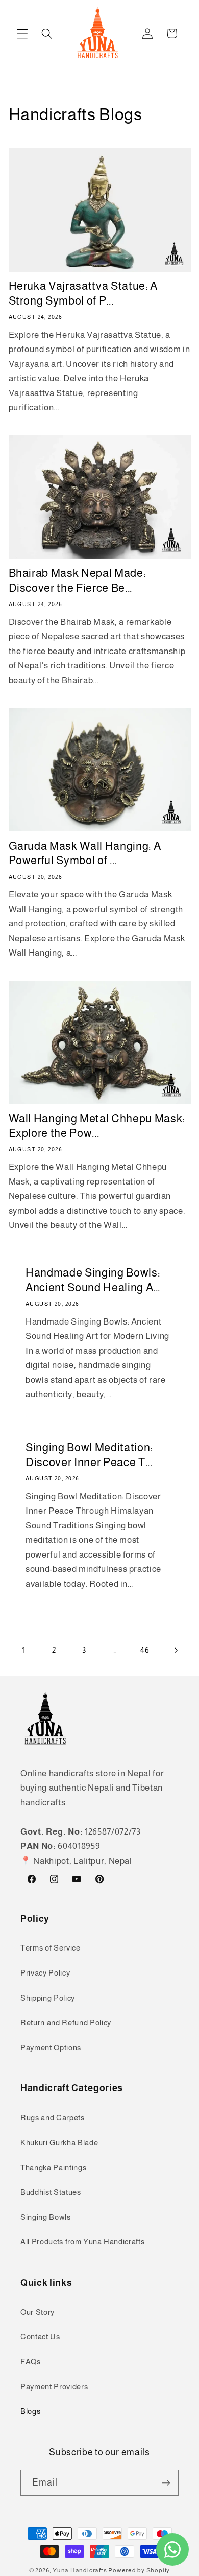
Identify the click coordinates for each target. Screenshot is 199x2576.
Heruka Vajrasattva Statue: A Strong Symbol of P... (83, 293)
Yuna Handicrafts (80, 2570)
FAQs (31, 2362)
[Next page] (175, 1650)
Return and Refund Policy (66, 2022)
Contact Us (40, 2337)
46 (145, 1650)
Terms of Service (51, 1948)
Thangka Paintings (53, 2167)
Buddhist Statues (51, 2192)
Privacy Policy (45, 1973)
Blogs (30, 2411)
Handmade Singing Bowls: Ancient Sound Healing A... (93, 1281)
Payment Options (51, 2047)
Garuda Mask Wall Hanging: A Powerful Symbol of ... (85, 853)
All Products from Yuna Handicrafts (82, 2242)
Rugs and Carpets (53, 2117)
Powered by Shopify (139, 2570)
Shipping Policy (48, 1998)
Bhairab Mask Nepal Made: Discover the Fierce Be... (77, 581)
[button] (22, 33)
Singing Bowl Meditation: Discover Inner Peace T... (89, 1455)
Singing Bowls (46, 2217)
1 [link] (24, 1650)
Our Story (38, 2312)
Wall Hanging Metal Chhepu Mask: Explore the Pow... (97, 1126)
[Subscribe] (166, 2483)
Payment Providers (54, 2387)
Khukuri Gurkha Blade (59, 2142)
